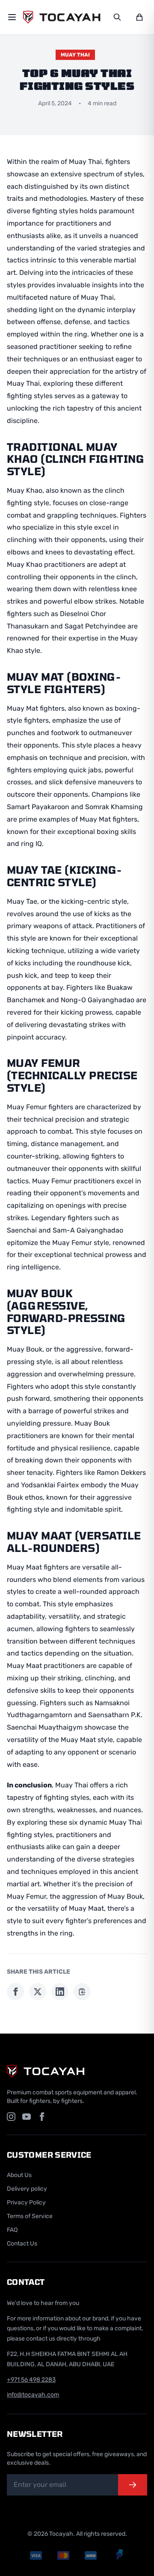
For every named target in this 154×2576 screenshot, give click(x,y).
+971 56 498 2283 (31, 2380)
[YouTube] (27, 2117)
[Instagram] (11, 2117)
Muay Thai (75, 55)
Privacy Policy (26, 2202)
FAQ (12, 2230)
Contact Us (22, 2244)
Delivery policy (27, 2189)
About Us (19, 2175)
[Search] (117, 17)
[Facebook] (42, 2117)
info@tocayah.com (33, 2395)
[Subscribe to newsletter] (133, 2485)
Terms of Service (30, 2216)
